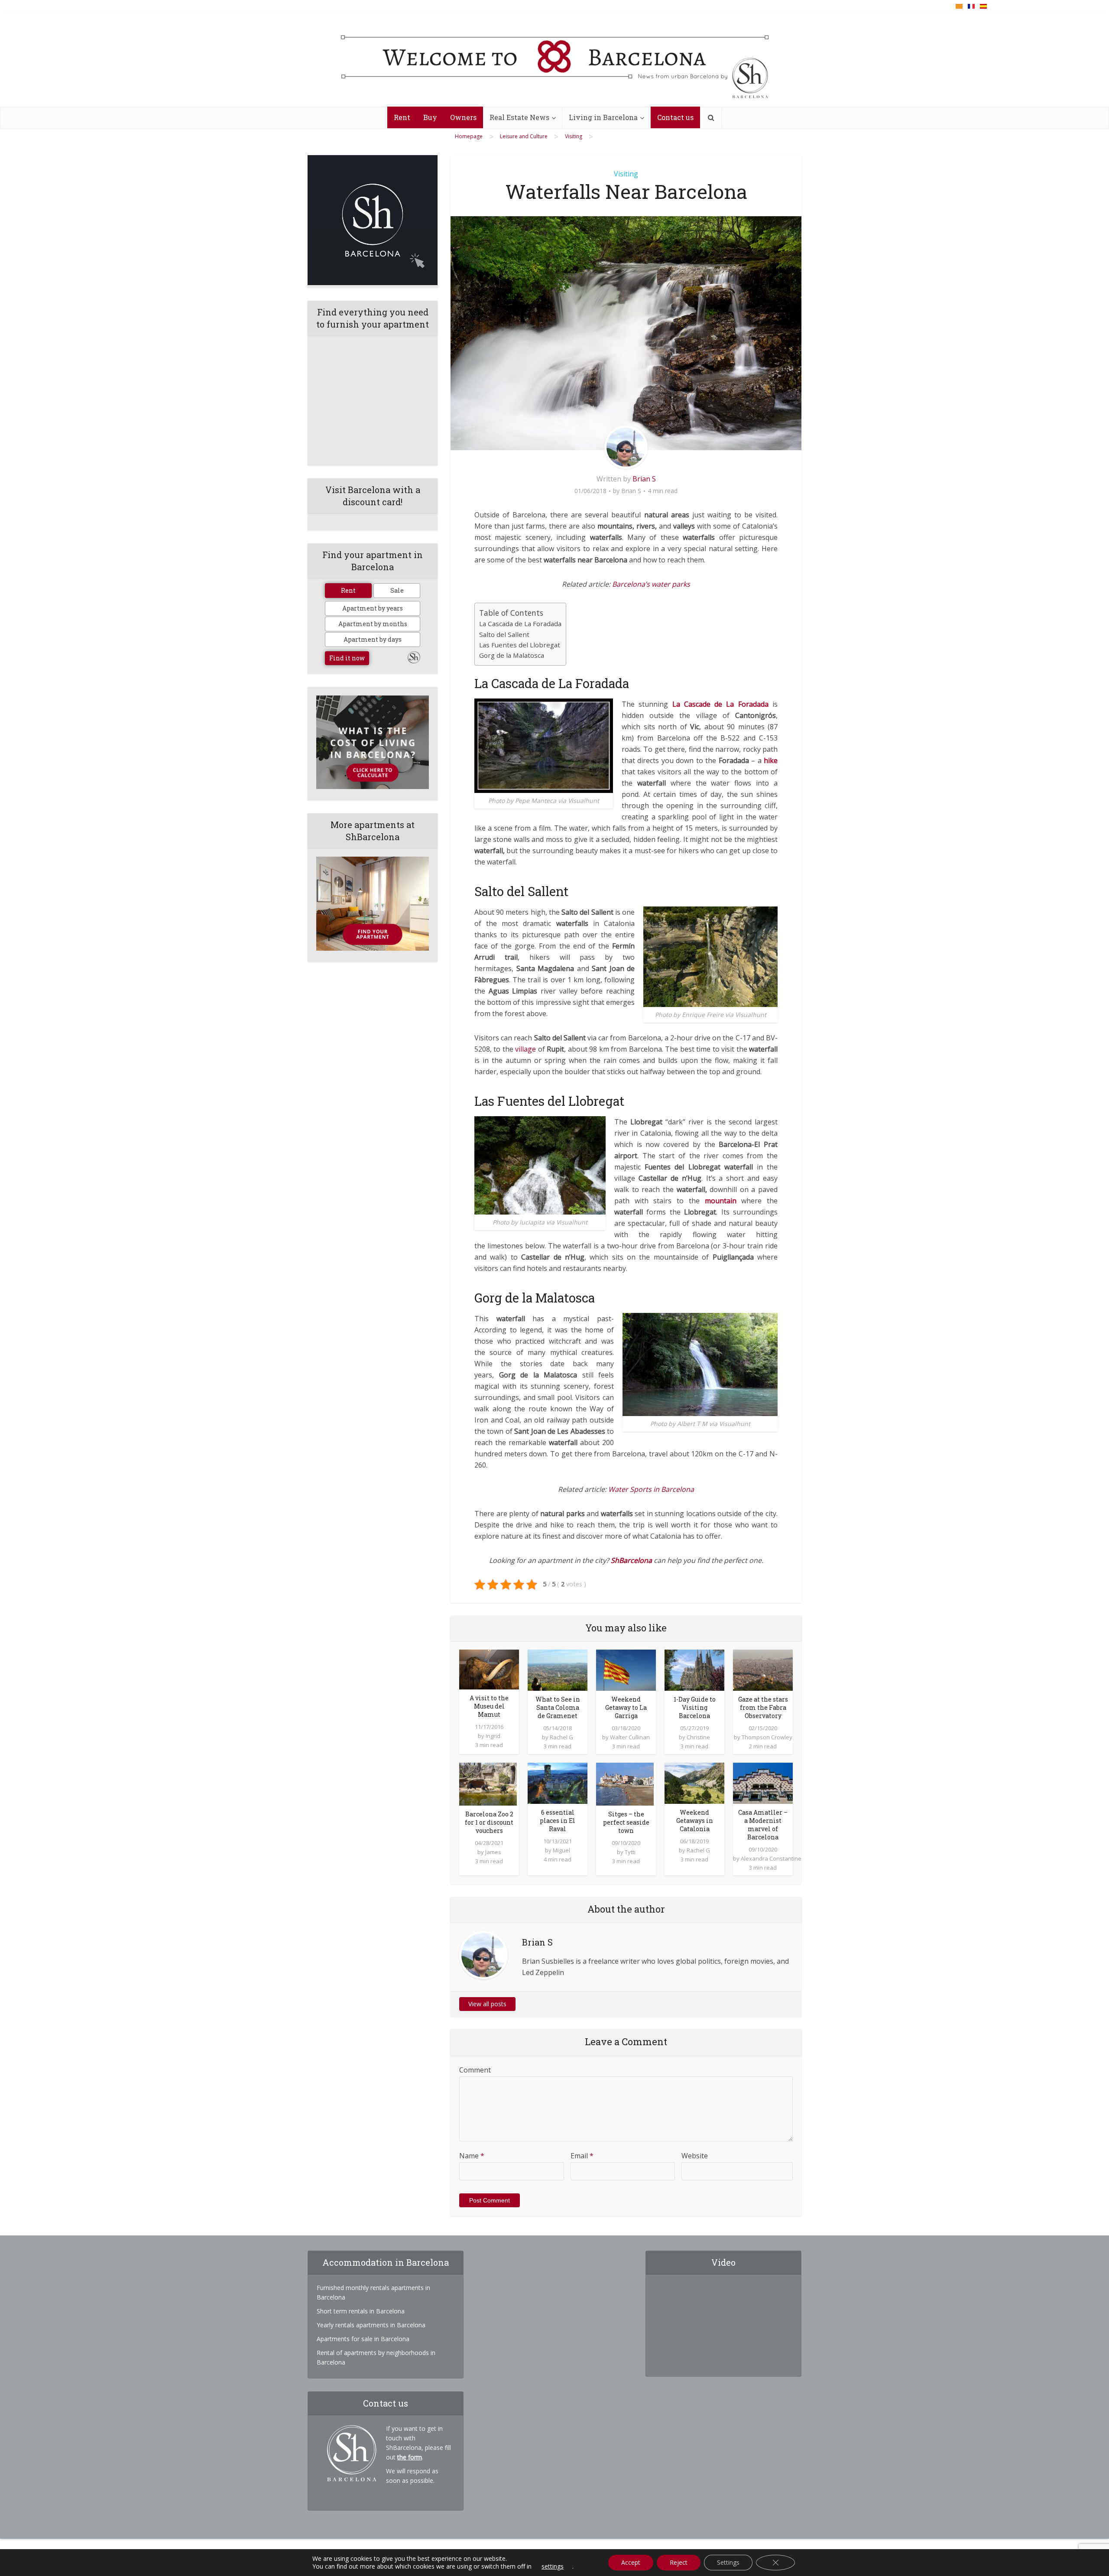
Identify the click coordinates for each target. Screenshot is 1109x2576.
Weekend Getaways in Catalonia (695, 1821)
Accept (631, 2562)
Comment (475, 2070)
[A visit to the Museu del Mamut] (489, 1669)
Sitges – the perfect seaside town (626, 1822)
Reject (679, 2562)
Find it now (347, 658)
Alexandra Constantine (771, 1858)
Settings (728, 2562)
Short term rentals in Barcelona (361, 2311)
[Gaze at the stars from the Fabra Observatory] (763, 1669)
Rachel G (561, 1737)
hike (771, 760)
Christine (698, 1737)
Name (472, 2156)
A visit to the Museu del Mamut (489, 1706)
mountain (721, 1201)
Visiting (626, 174)
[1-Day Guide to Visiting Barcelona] (694, 1669)
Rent (402, 117)
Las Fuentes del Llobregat (520, 645)
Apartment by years (373, 608)
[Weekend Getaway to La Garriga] (626, 1669)
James (493, 1852)
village (525, 1049)
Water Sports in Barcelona (651, 1489)
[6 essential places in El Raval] (558, 1783)
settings (553, 2566)
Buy (430, 117)
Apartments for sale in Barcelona (363, 2339)
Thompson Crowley (767, 1737)
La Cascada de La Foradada (520, 624)
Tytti (630, 1852)
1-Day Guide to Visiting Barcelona (695, 1707)
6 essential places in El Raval (558, 1821)
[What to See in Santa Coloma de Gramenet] (558, 1669)
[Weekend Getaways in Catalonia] (694, 1783)
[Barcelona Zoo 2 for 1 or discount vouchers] (488, 1783)
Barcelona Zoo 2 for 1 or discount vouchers (489, 1822)
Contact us (675, 117)
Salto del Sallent (504, 634)
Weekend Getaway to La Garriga (626, 1707)
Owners (463, 117)
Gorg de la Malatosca (512, 655)
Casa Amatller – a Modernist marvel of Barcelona (763, 1825)
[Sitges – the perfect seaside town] (625, 1783)
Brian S (644, 479)
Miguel (561, 1850)
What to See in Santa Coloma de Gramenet (558, 1707)
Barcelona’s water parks (651, 584)
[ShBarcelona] (555, 59)
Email (582, 2156)
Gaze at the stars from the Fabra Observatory (763, 1707)
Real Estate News (519, 117)
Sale (397, 590)
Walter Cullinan (630, 1737)
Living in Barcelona (603, 117)
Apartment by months (373, 624)
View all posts (487, 2004)
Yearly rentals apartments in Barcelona (371, 2325)
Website (695, 2156)
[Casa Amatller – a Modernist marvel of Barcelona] (763, 1783)
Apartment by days (373, 639)
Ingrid (493, 1736)
